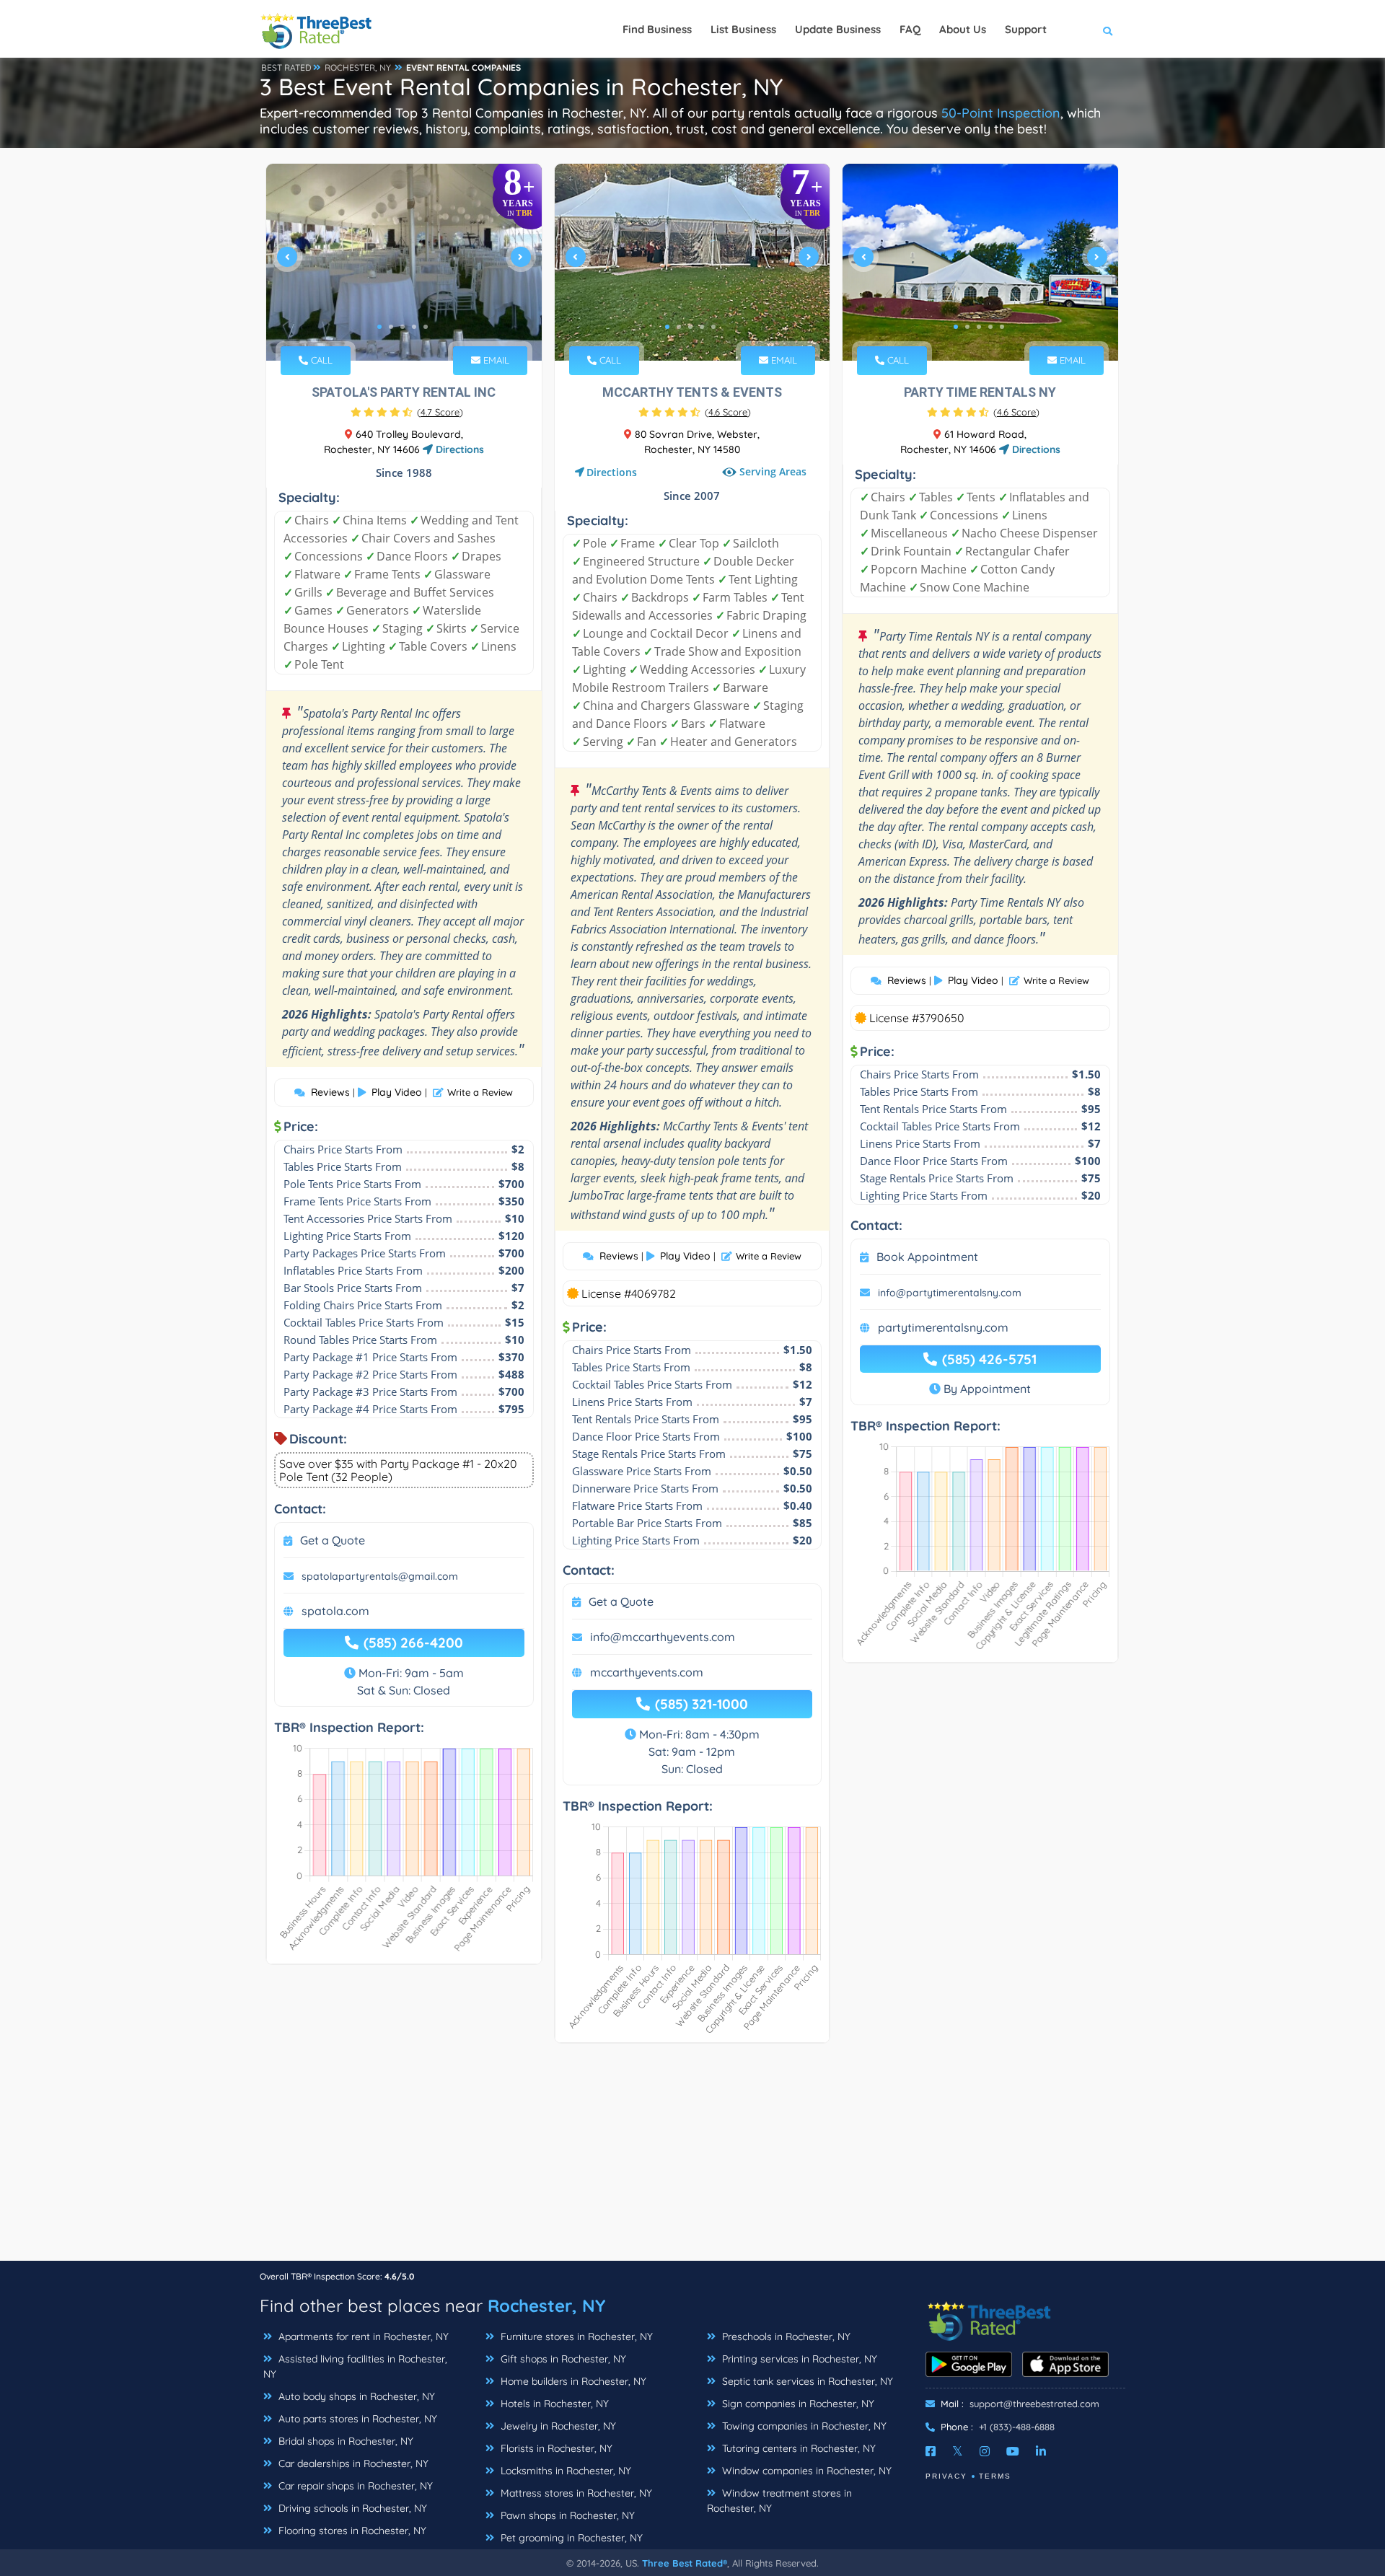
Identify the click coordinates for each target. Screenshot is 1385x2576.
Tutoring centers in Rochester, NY (797, 2448)
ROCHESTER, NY (358, 67)
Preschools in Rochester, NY (785, 2337)
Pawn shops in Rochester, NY (566, 2515)
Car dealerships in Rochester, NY (352, 2463)
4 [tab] (414, 327)
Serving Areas (773, 471)
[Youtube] (1013, 2451)
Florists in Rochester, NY (555, 2448)
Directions (458, 449)
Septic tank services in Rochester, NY (806, 2381)
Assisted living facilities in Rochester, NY (355, 2366)
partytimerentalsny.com (943, 1327)
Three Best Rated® (685, 2563)
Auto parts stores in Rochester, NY (356, 2419)
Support (1026, 29)
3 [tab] (403, 327)
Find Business (657, 29)
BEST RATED (286, 67)
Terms (995, 2476)
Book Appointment (927, 1257)
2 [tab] (391, 327)
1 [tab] (379, 327)
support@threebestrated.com (1034, 2404)
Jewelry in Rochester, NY (557, 2426)
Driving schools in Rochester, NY (351, 2508)
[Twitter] (958, 2451)
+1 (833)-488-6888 (1017, 2427)
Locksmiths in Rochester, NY (564, 2471)
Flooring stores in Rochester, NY (351, 2531)
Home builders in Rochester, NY (572, 2381)
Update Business (838, 29)
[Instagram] (985, 2451)
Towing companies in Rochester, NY (803, 2426)
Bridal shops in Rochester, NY (344, 2441)
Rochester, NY (546, 2305)
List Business (743, 29)
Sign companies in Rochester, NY (797, 2404)
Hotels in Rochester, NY (553, 2404)
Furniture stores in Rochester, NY (575, 2337)
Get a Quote (333, 1540)
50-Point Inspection (1001, 113)
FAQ (910, 29)
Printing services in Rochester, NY (798, 2359)
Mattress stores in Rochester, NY (575, 2493)
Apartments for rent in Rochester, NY (362, 2337)
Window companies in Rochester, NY (805, 2471)
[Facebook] (931, 2451)
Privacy (946, 2476)
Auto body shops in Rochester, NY (355, 2396)
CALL (320, 360)
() (440, 412)
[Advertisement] (692, 2159)
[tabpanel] (404, 262)
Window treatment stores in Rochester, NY (779, 2501)
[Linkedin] (1041, 2451)
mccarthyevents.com (647, 1672)
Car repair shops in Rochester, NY (354, 2486)
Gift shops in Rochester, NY (562, 2359)
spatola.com (335, 1611)
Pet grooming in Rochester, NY (570, 2538)
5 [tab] (426, 327)
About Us (963, 29)
